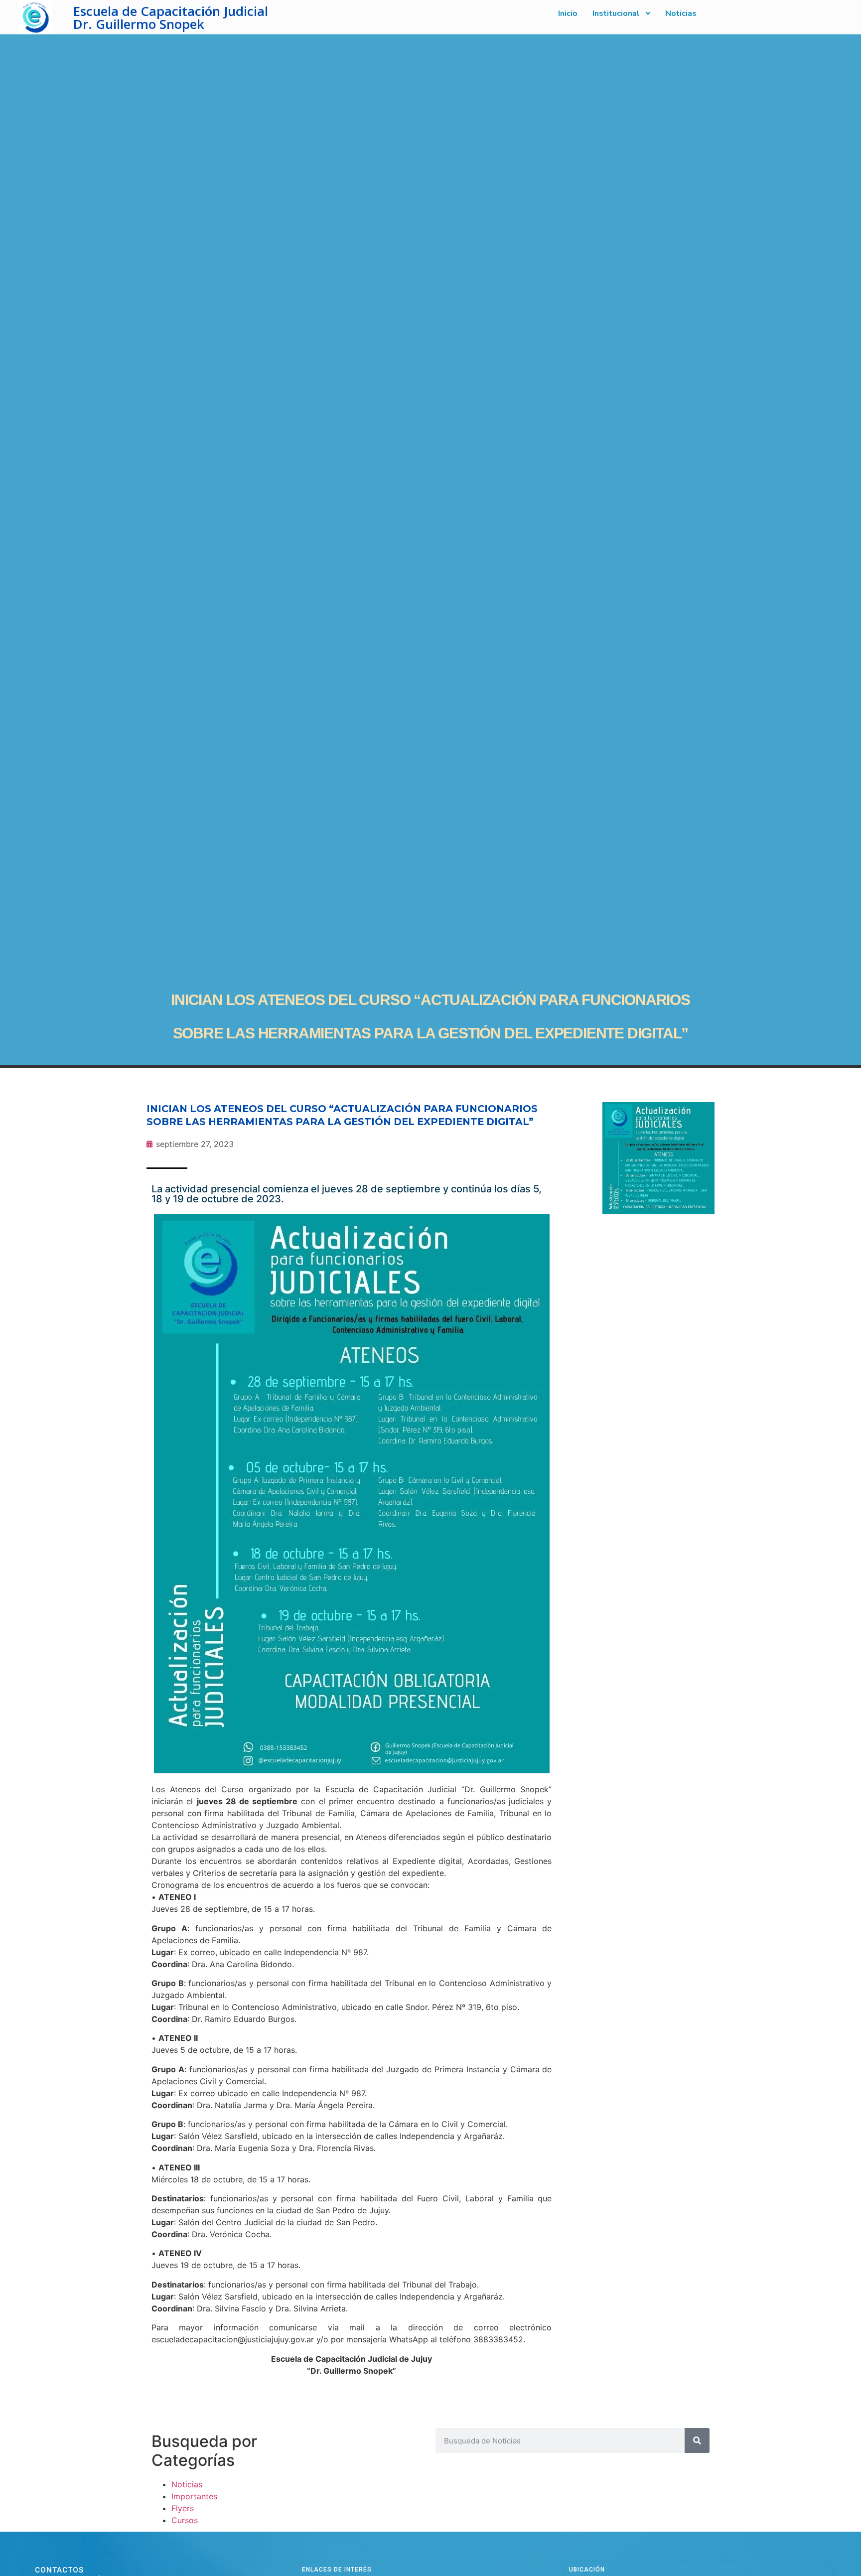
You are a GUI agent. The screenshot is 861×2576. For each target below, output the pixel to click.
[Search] (697, 2440)
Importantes (194, 2496)
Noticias (187, 2484)
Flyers (183, 2508)
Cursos (185, 2520)
